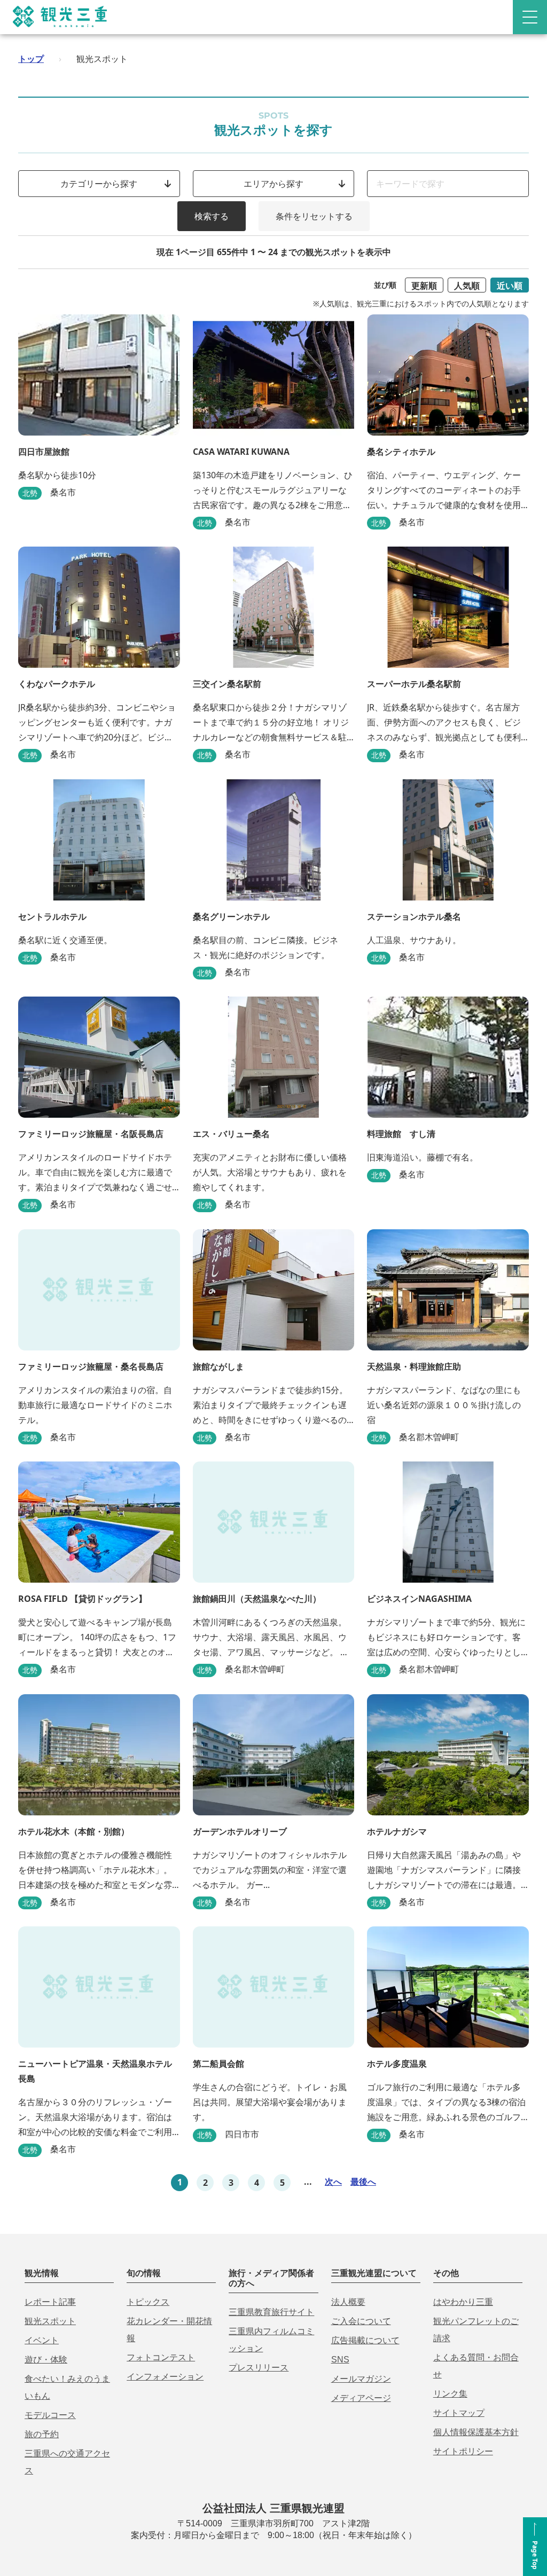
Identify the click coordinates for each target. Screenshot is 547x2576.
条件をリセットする (314, 216)
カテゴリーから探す (99, 184)
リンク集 (450, 2394)
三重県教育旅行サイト (271, 2312)
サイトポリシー (463, 2451)
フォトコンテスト (161, 2357)
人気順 (467, 286)
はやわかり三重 (463, 2302)
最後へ (363, 2182)
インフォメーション (165, 2377)
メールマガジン (361, 2379)
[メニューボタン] (530, 17)
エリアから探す (273, 184)
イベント (42, 2340)
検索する (212, 216)
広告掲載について (365, 2340)
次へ (333, 2182)
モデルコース (50, 2415)
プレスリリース (259, 2368)
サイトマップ (459, 2413)
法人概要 (348, 2302)
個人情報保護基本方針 (476, 2432)
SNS (340, 2360)
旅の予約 (42, 2434)
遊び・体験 (46, 2360)
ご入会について (361, 2321)
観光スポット (50, 2321)
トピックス (148, 2302)
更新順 (424, 286)
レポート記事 (50, 2302)
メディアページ (361, 2398)
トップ (31, 59)
